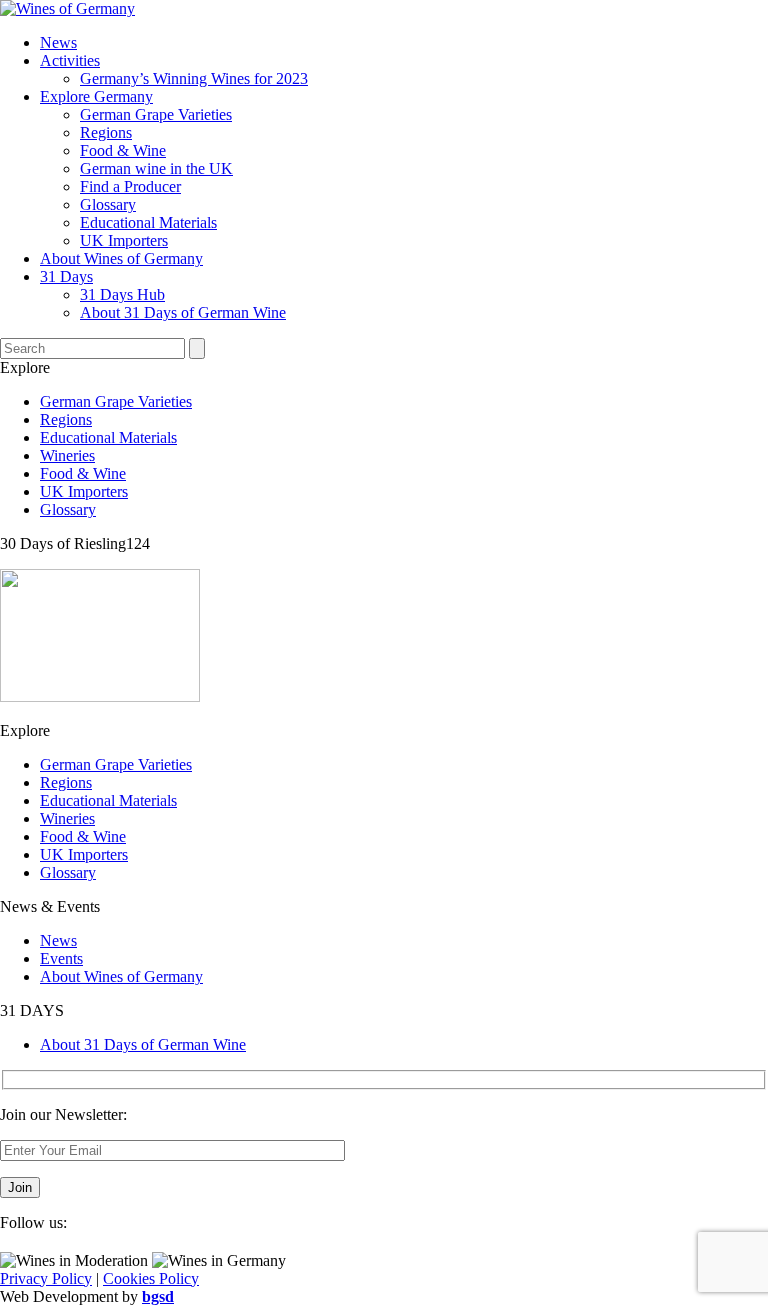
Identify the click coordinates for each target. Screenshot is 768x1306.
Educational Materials (148, 222)
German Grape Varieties (156, 114)
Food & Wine (123, 150)
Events (61, 958)
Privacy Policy (46, 1278)
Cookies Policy (151, 1278)
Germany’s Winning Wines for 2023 (194, 78)
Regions (106, 132)
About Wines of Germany (121, 258)
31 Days (66, 276)
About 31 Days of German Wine (183, 312)
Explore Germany (96, 96)
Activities (70, 60)
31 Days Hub (122, 294)
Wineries (67, 455)
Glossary (108, 204)
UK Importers (124, 240)
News (58, 42)
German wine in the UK (156, 168)
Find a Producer (130, 186)
